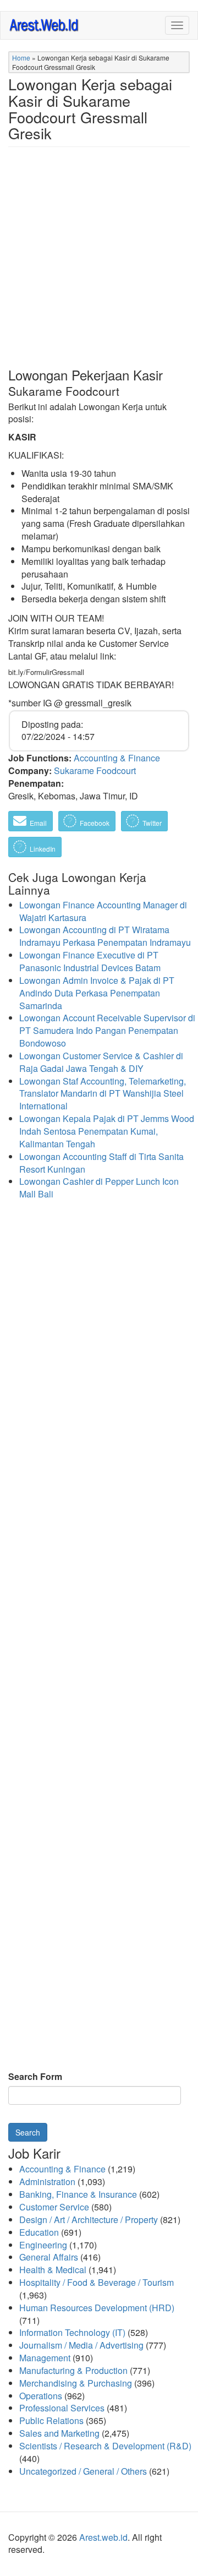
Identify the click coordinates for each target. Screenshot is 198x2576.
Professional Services (62, 2408)
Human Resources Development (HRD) (97, 2308)
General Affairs (49, 2257)
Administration (47, 2182)
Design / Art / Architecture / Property (89, 2220)
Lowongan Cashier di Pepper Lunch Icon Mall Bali (99, 1188)
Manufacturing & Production (73, 2370)
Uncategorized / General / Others (83, 2471)
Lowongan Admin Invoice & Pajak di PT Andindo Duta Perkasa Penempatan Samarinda (97, 993)
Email (37, 823)
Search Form (35, 2077)
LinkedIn (42, 849)
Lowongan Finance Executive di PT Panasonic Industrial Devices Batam (90, 961)
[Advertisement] (99, 266)
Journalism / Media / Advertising (81, 2345)
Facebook (94, 823)
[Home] (45, 24)
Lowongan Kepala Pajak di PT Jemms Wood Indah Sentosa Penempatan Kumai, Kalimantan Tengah (107, 1131)
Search (28, 2132)
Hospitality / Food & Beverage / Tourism (97, 2282)
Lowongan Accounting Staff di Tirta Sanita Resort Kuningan (101, 1163)
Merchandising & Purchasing (76, 2383)
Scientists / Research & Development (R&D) (105, 2446)
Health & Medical (53, 2270)
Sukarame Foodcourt (95, 770)
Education (39, 2232)
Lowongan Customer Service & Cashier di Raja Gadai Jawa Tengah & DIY (101, 1062)
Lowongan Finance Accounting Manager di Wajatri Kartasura (103, 911)
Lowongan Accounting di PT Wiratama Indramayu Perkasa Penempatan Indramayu (105, 936)
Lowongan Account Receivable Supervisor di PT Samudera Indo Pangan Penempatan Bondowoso (107, 1030)
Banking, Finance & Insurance (78, 2194)
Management (45, 2358)
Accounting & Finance (117, 758)
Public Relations (51, 2420)
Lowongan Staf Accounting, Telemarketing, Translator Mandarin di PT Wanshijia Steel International (103, 1094)
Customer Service (54, 2207)
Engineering (43, 2245)
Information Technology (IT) (72, 2332)
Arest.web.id (103, 2537)
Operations (41, 2396)
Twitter (151, 823)
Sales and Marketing (59, 2433)
